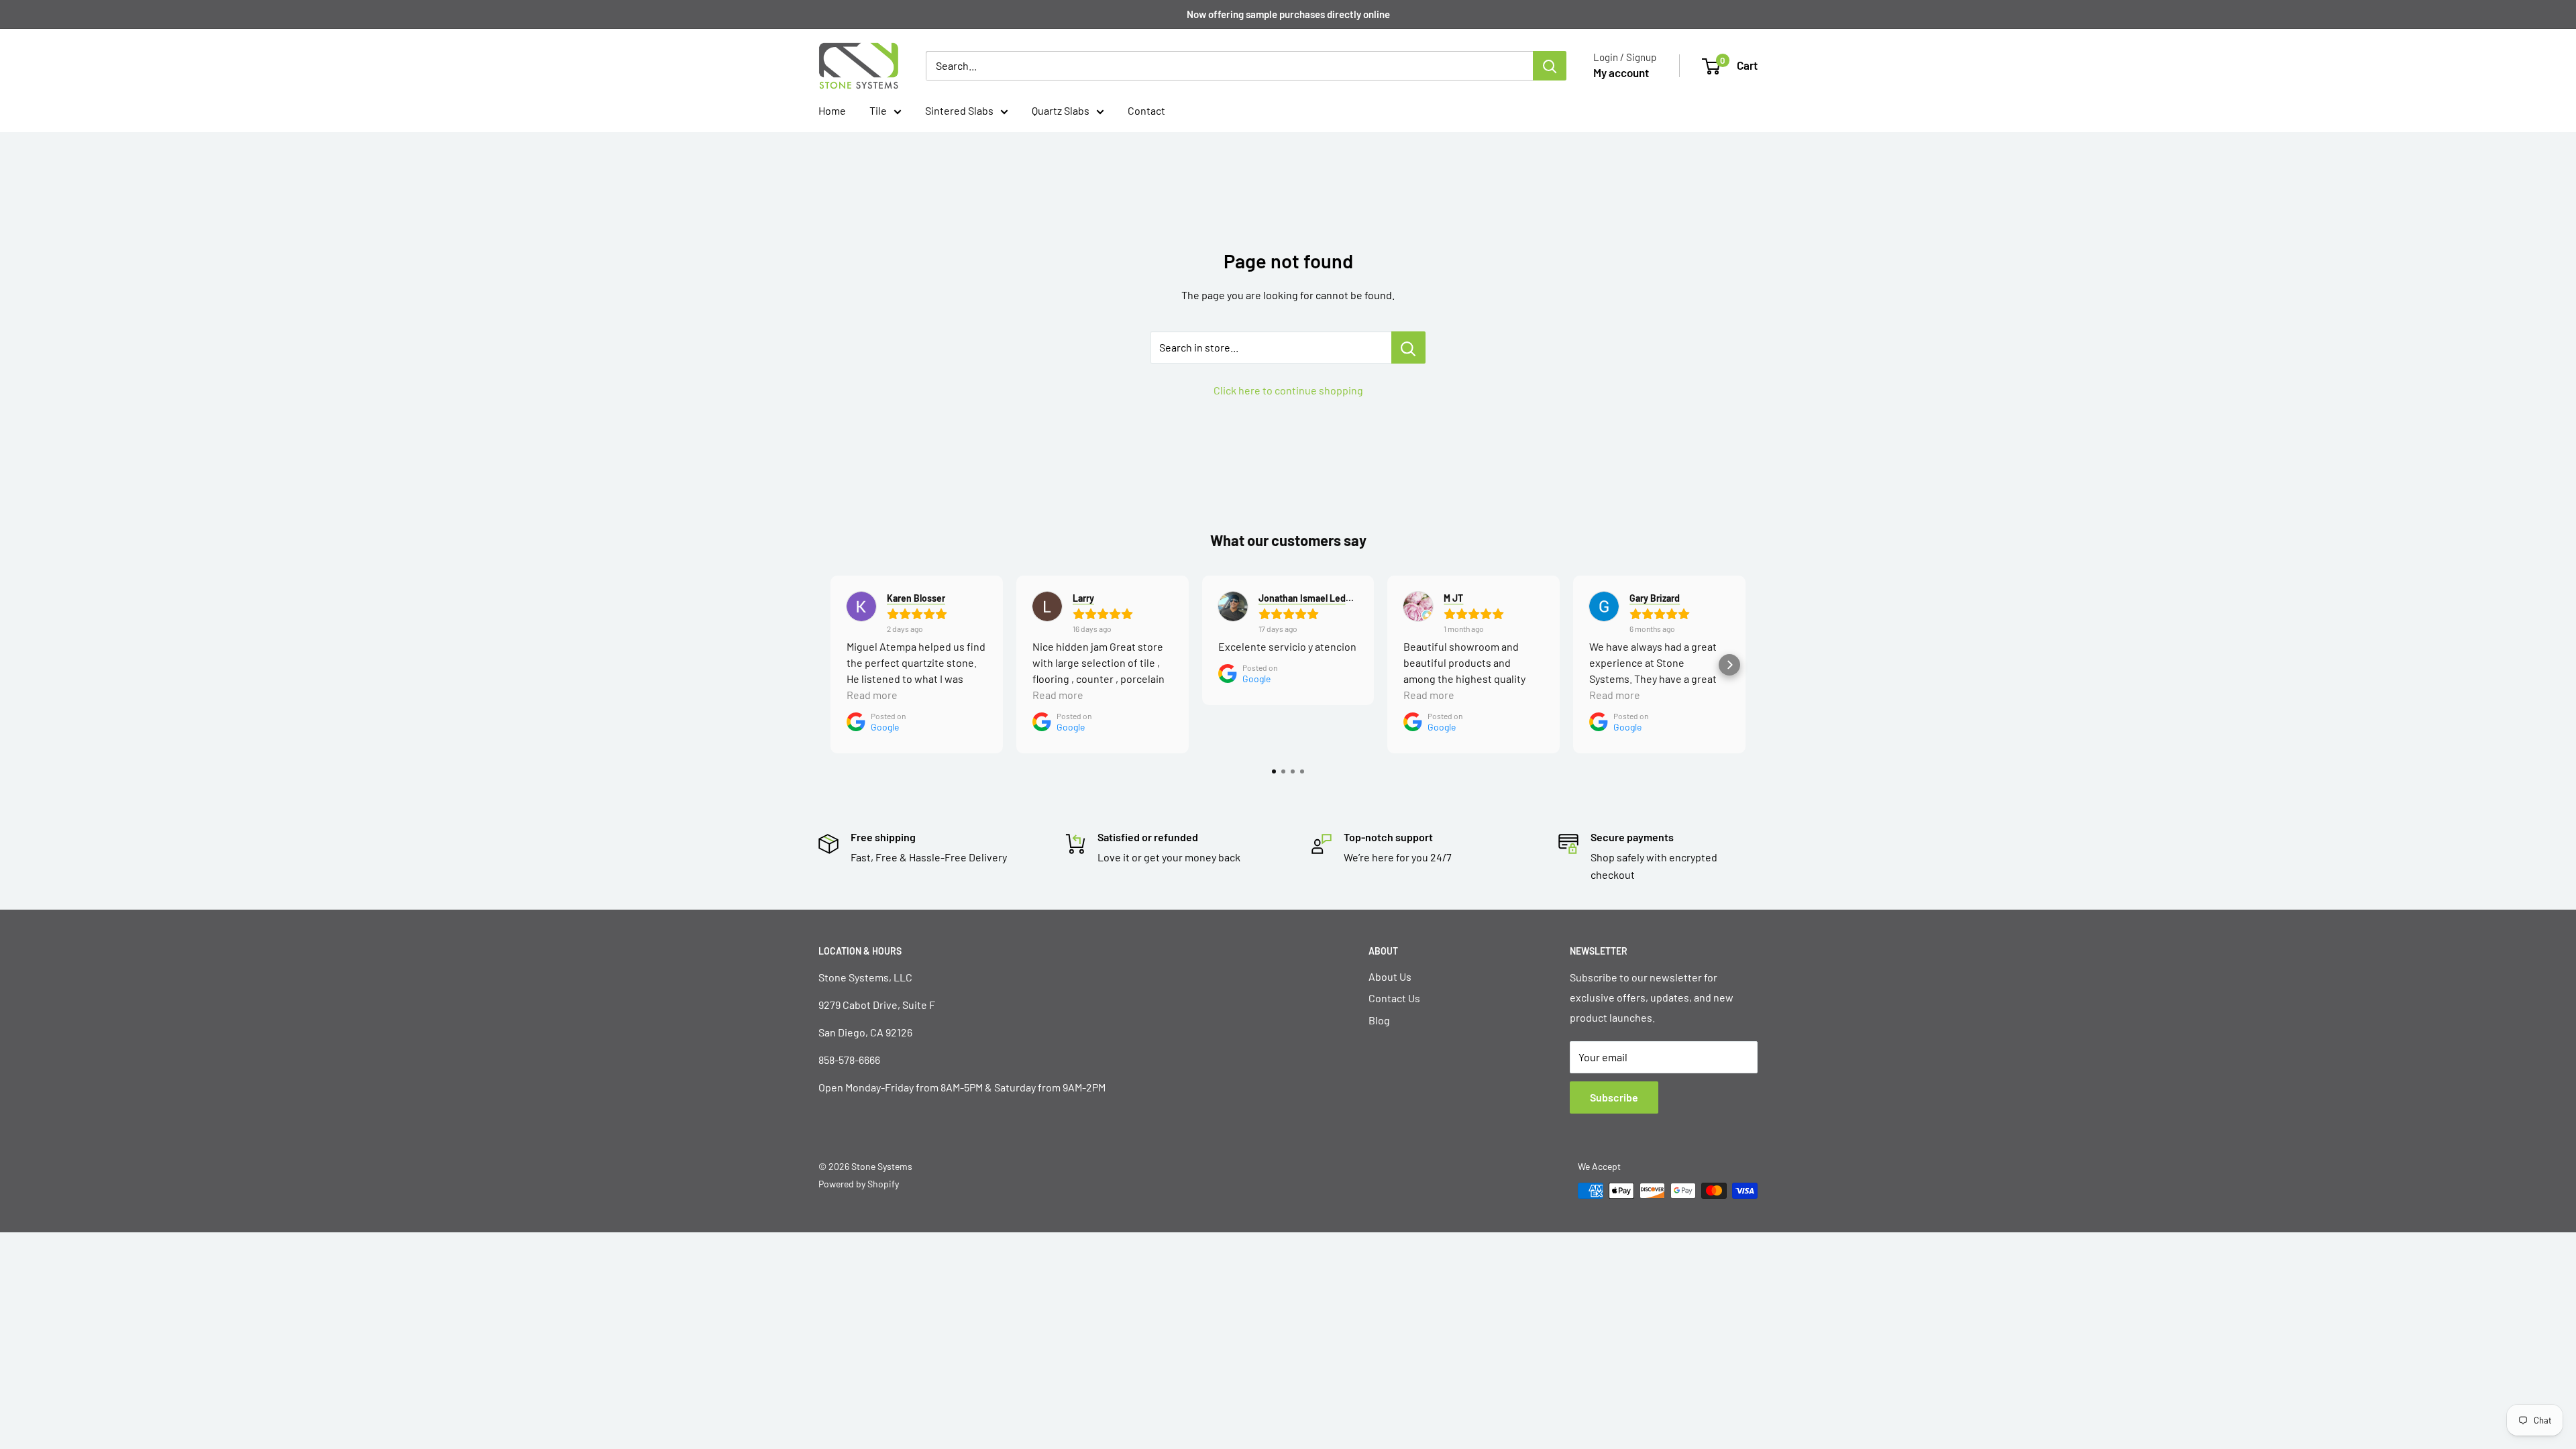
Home (832, 110)
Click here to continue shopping (1288, 390)
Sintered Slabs (959, 110)
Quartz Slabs (1061, 110)
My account (1621, 72)
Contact (1146, 110)
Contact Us (1394, 998)
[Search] (1550, 66)
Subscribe (1614, 1097)
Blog (1379, 1020)
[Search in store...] (1408, 347)
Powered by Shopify (859, 1184)
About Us (1390, 976)
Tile (878, 110)
